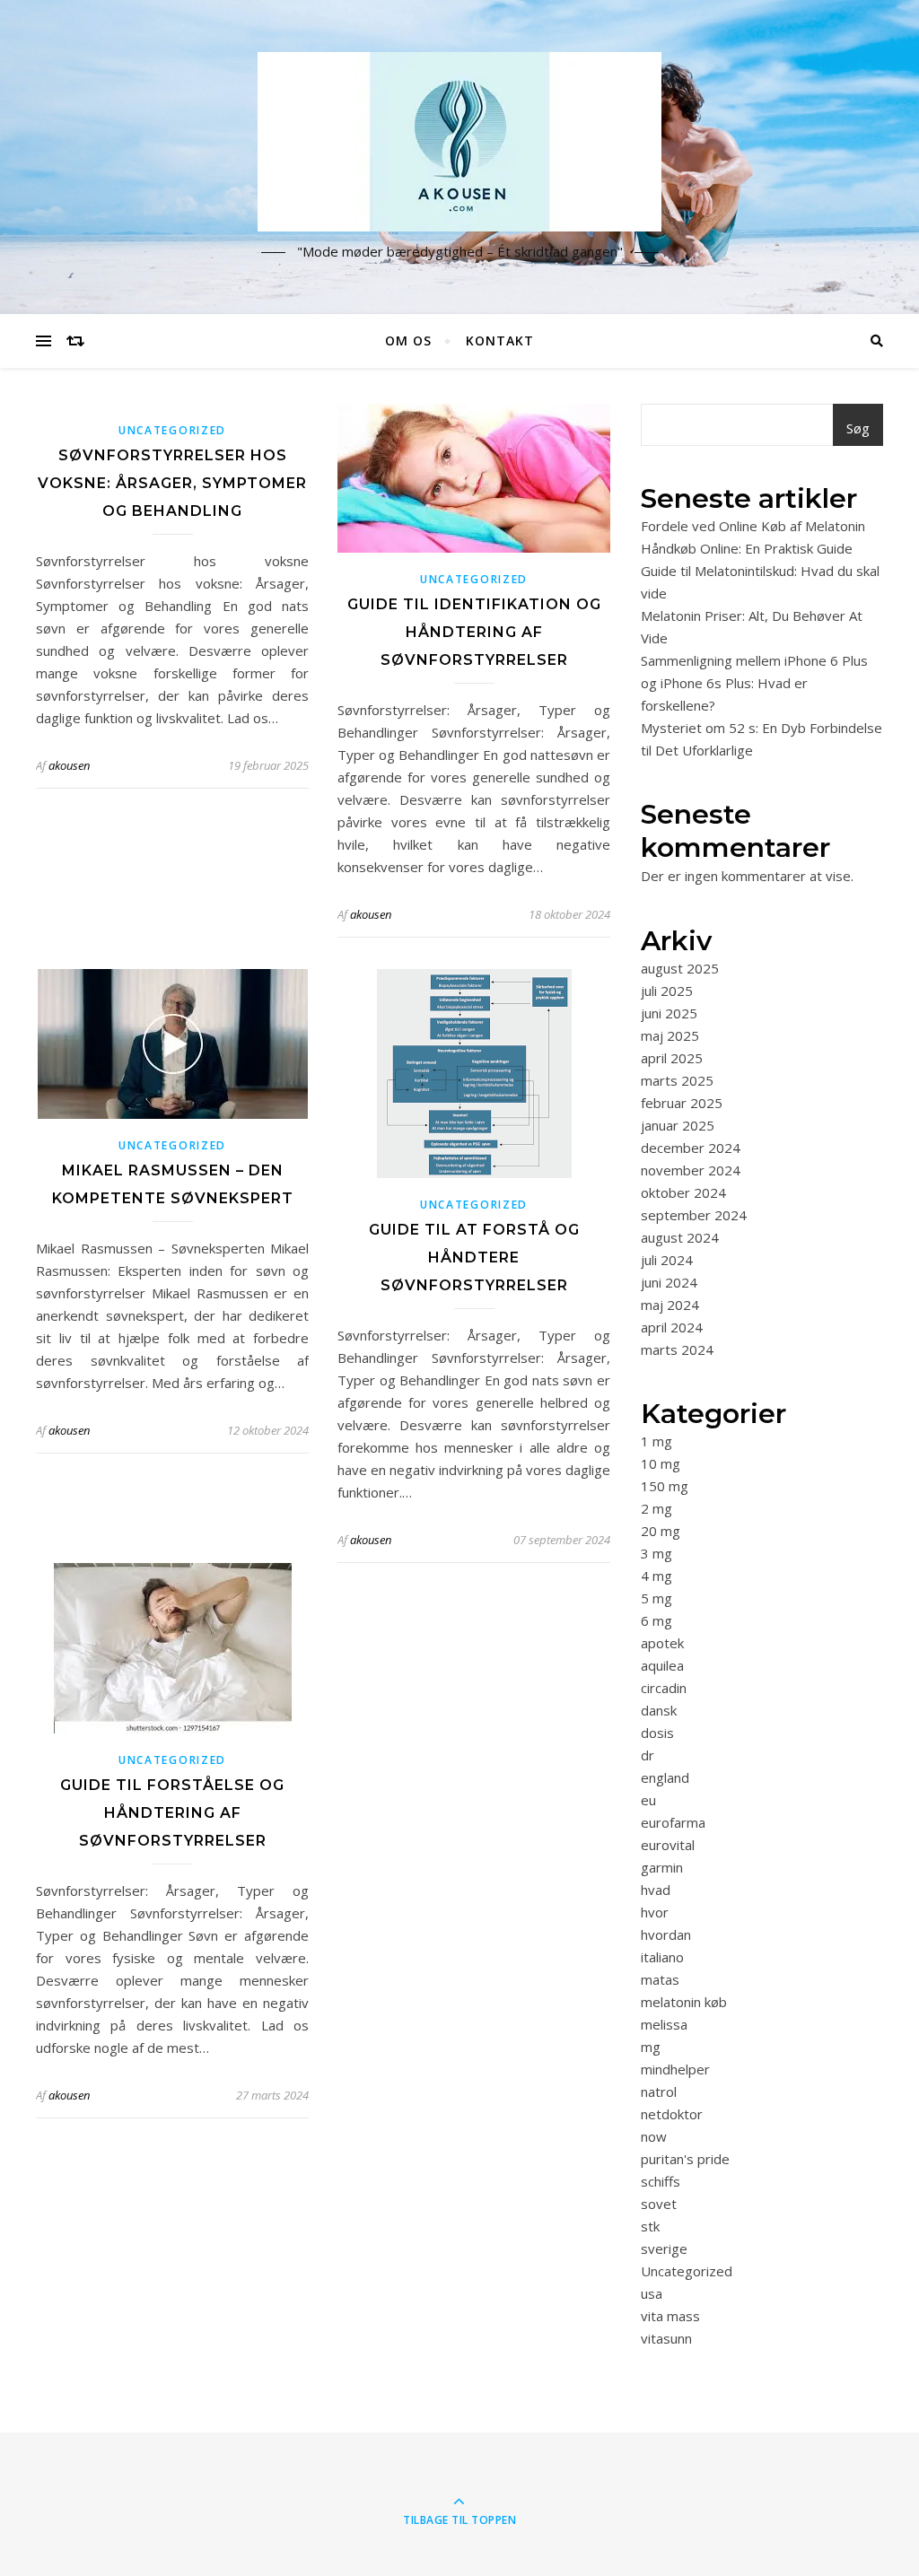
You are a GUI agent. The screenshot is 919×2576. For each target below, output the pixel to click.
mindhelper (675, 2069)
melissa (664, 2024)
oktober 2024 (683, 1192)
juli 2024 (667, 1260)
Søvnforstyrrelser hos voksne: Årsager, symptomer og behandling (172, 483)
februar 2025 (682, 1103)
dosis (657, 1733)
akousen (69, 765)
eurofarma (673, 1822)
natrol (659, 2091)
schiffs (661, 2181)
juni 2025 (669, 1013)
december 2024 (691, 1148)
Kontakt (500, 341)
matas (660, 1979)
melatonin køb (684, 2002)
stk (650, 2226)
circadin (664, 1688)
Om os (408, 341)
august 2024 (680, 1237)
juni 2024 (669, 1282)
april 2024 (672, 1327)
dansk (659, 1710)
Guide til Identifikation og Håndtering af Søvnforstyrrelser (474, 632)
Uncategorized (172, 430)
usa (652, 2293)
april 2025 (672, 1058)
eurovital (668, 1845)
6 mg (656, 1620)
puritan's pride (685, 2159)
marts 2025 (677, 1080)
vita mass (670, 2316)
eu (648, 1800)
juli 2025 (667, 991)
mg (651, 2047)
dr (648, 1755)
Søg (858, 428)
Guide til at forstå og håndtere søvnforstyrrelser (474, 1257)
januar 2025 (678, 1125)
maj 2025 (670, 1035)
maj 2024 (670, 1305)
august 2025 (680, 968)
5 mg (656, 1598)
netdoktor (672, 2114)
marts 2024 (677, 1349)
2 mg (656, 1508)
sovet (659, 2204)
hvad (656, 1890)
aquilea (662, 1665)
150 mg (665, 1486)
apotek (662, 1643)
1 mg (656, 1441)
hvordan (666, 1934)
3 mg (656, 1553)
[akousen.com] (459, 142)
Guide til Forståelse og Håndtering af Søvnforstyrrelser (172, 1813)
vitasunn (666, 2338)
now (654, 2136)
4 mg (656, 1576)
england (665, 1777)
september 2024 (694, 1215)
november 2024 (691, 1170)
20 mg (661, 1531)
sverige (664, 2249)
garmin (662, 1867)
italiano (662, 1957)
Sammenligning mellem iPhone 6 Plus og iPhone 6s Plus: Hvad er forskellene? (754, 683)
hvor (655, 1912)
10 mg (661, 1463)
